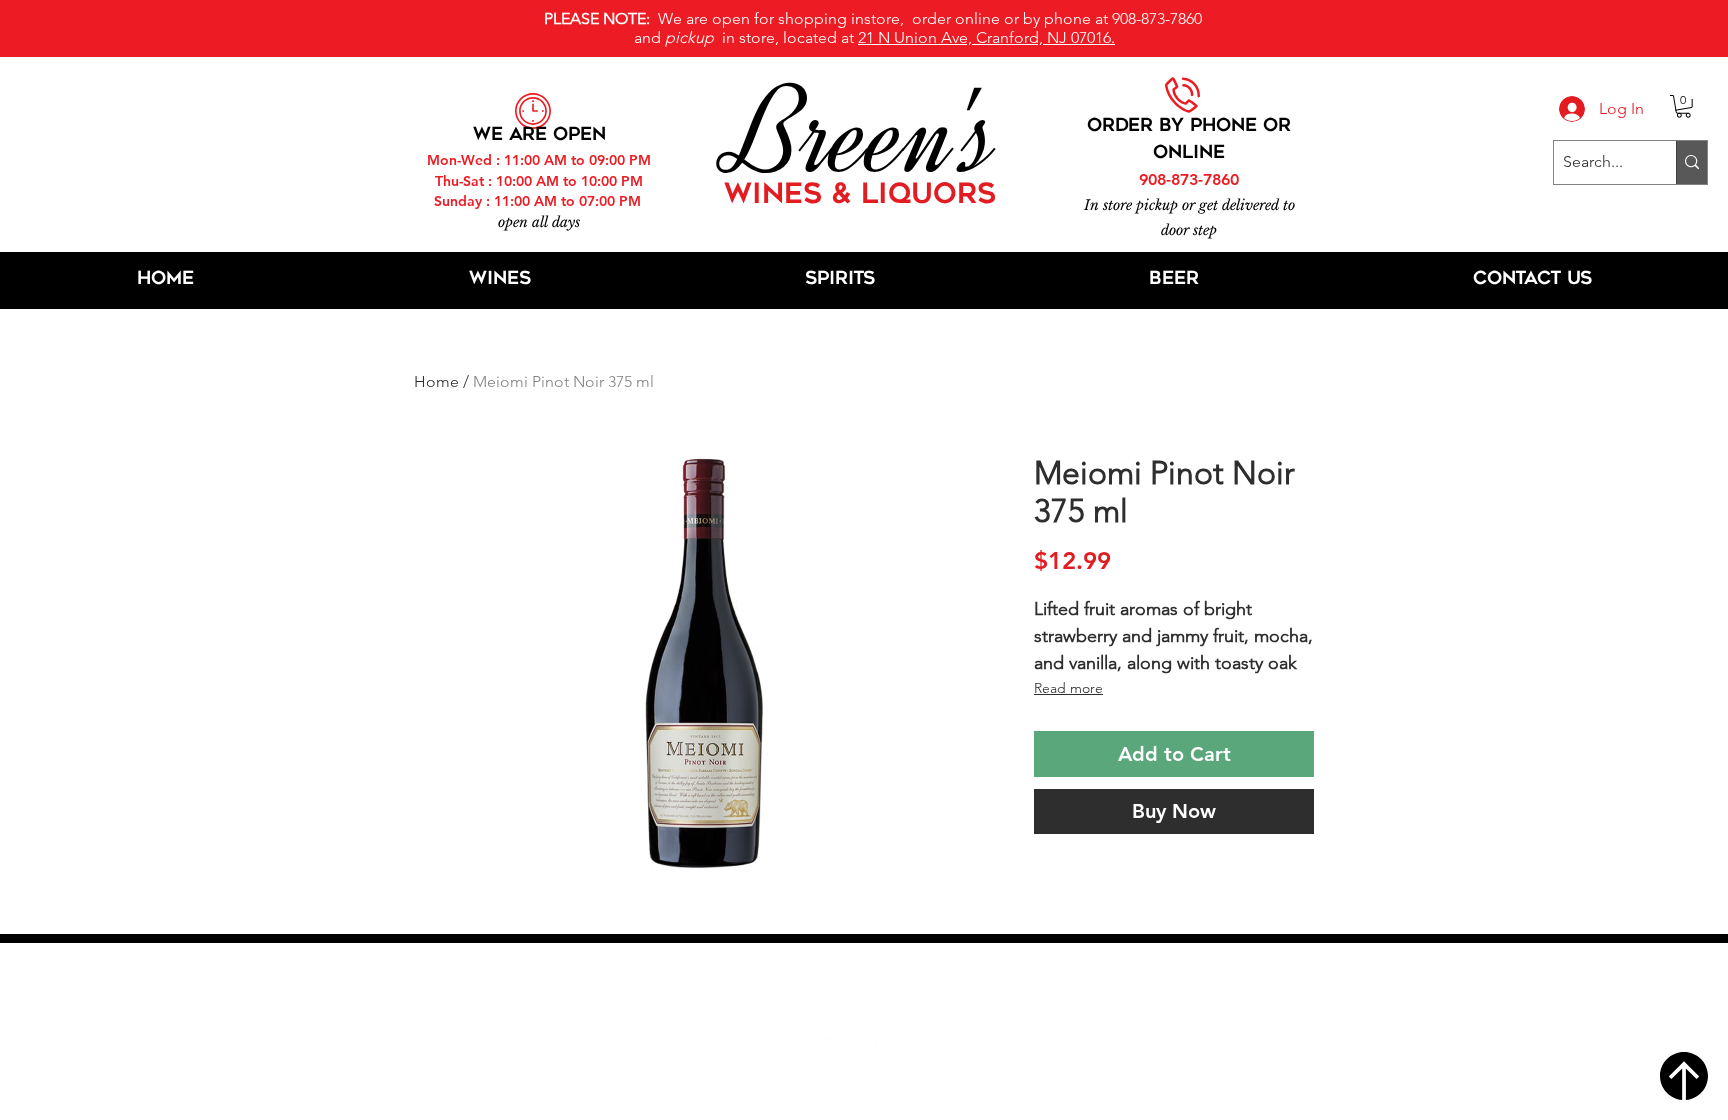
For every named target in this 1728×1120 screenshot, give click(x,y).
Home (436, 381)
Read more (1068, 688)
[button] (1683, 106)
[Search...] (1691, 162)
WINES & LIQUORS (860, 196)
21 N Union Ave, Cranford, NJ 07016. (986, 37)
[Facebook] (822, 1049)
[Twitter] (871, 1049)
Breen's (864, 135)
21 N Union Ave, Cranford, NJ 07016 (875, 989)
